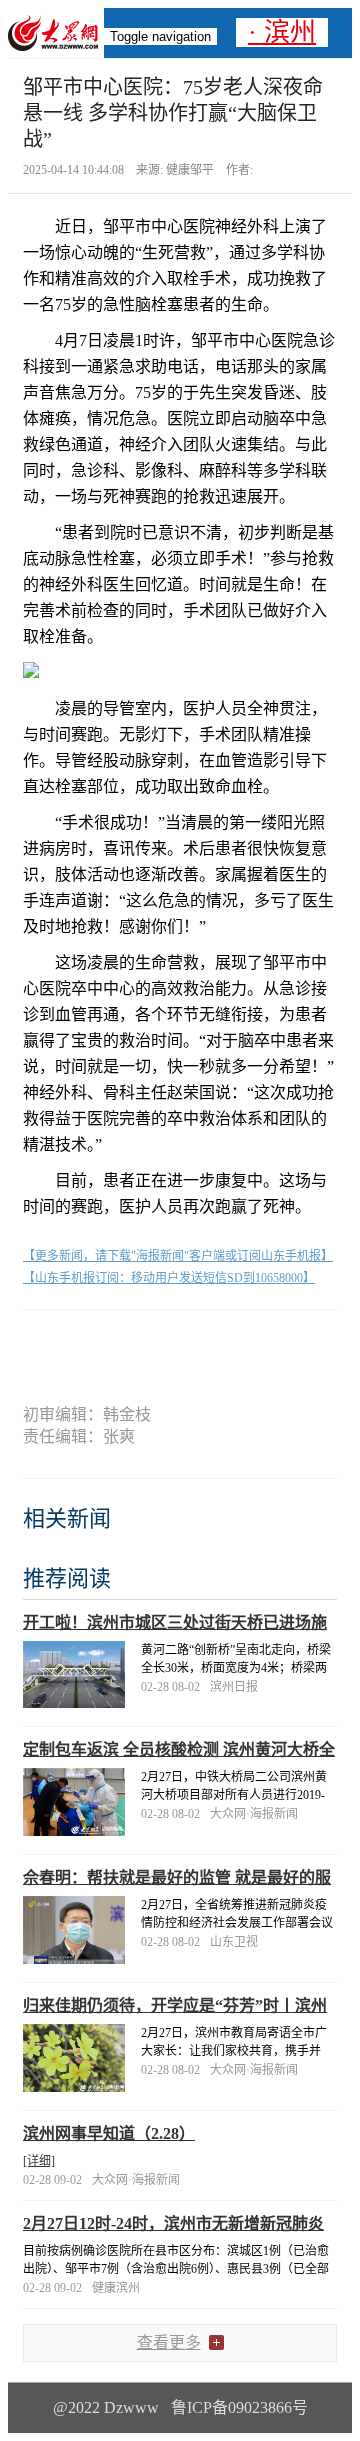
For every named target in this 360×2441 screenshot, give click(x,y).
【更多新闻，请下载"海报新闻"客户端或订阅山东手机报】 (178, 1256)
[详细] (39, 2161)
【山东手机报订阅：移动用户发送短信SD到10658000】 (169, 1278)
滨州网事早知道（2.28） (109, 2133)
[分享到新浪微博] (144, 1344)
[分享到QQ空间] (215, 1344)
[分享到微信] (74, 1344)
